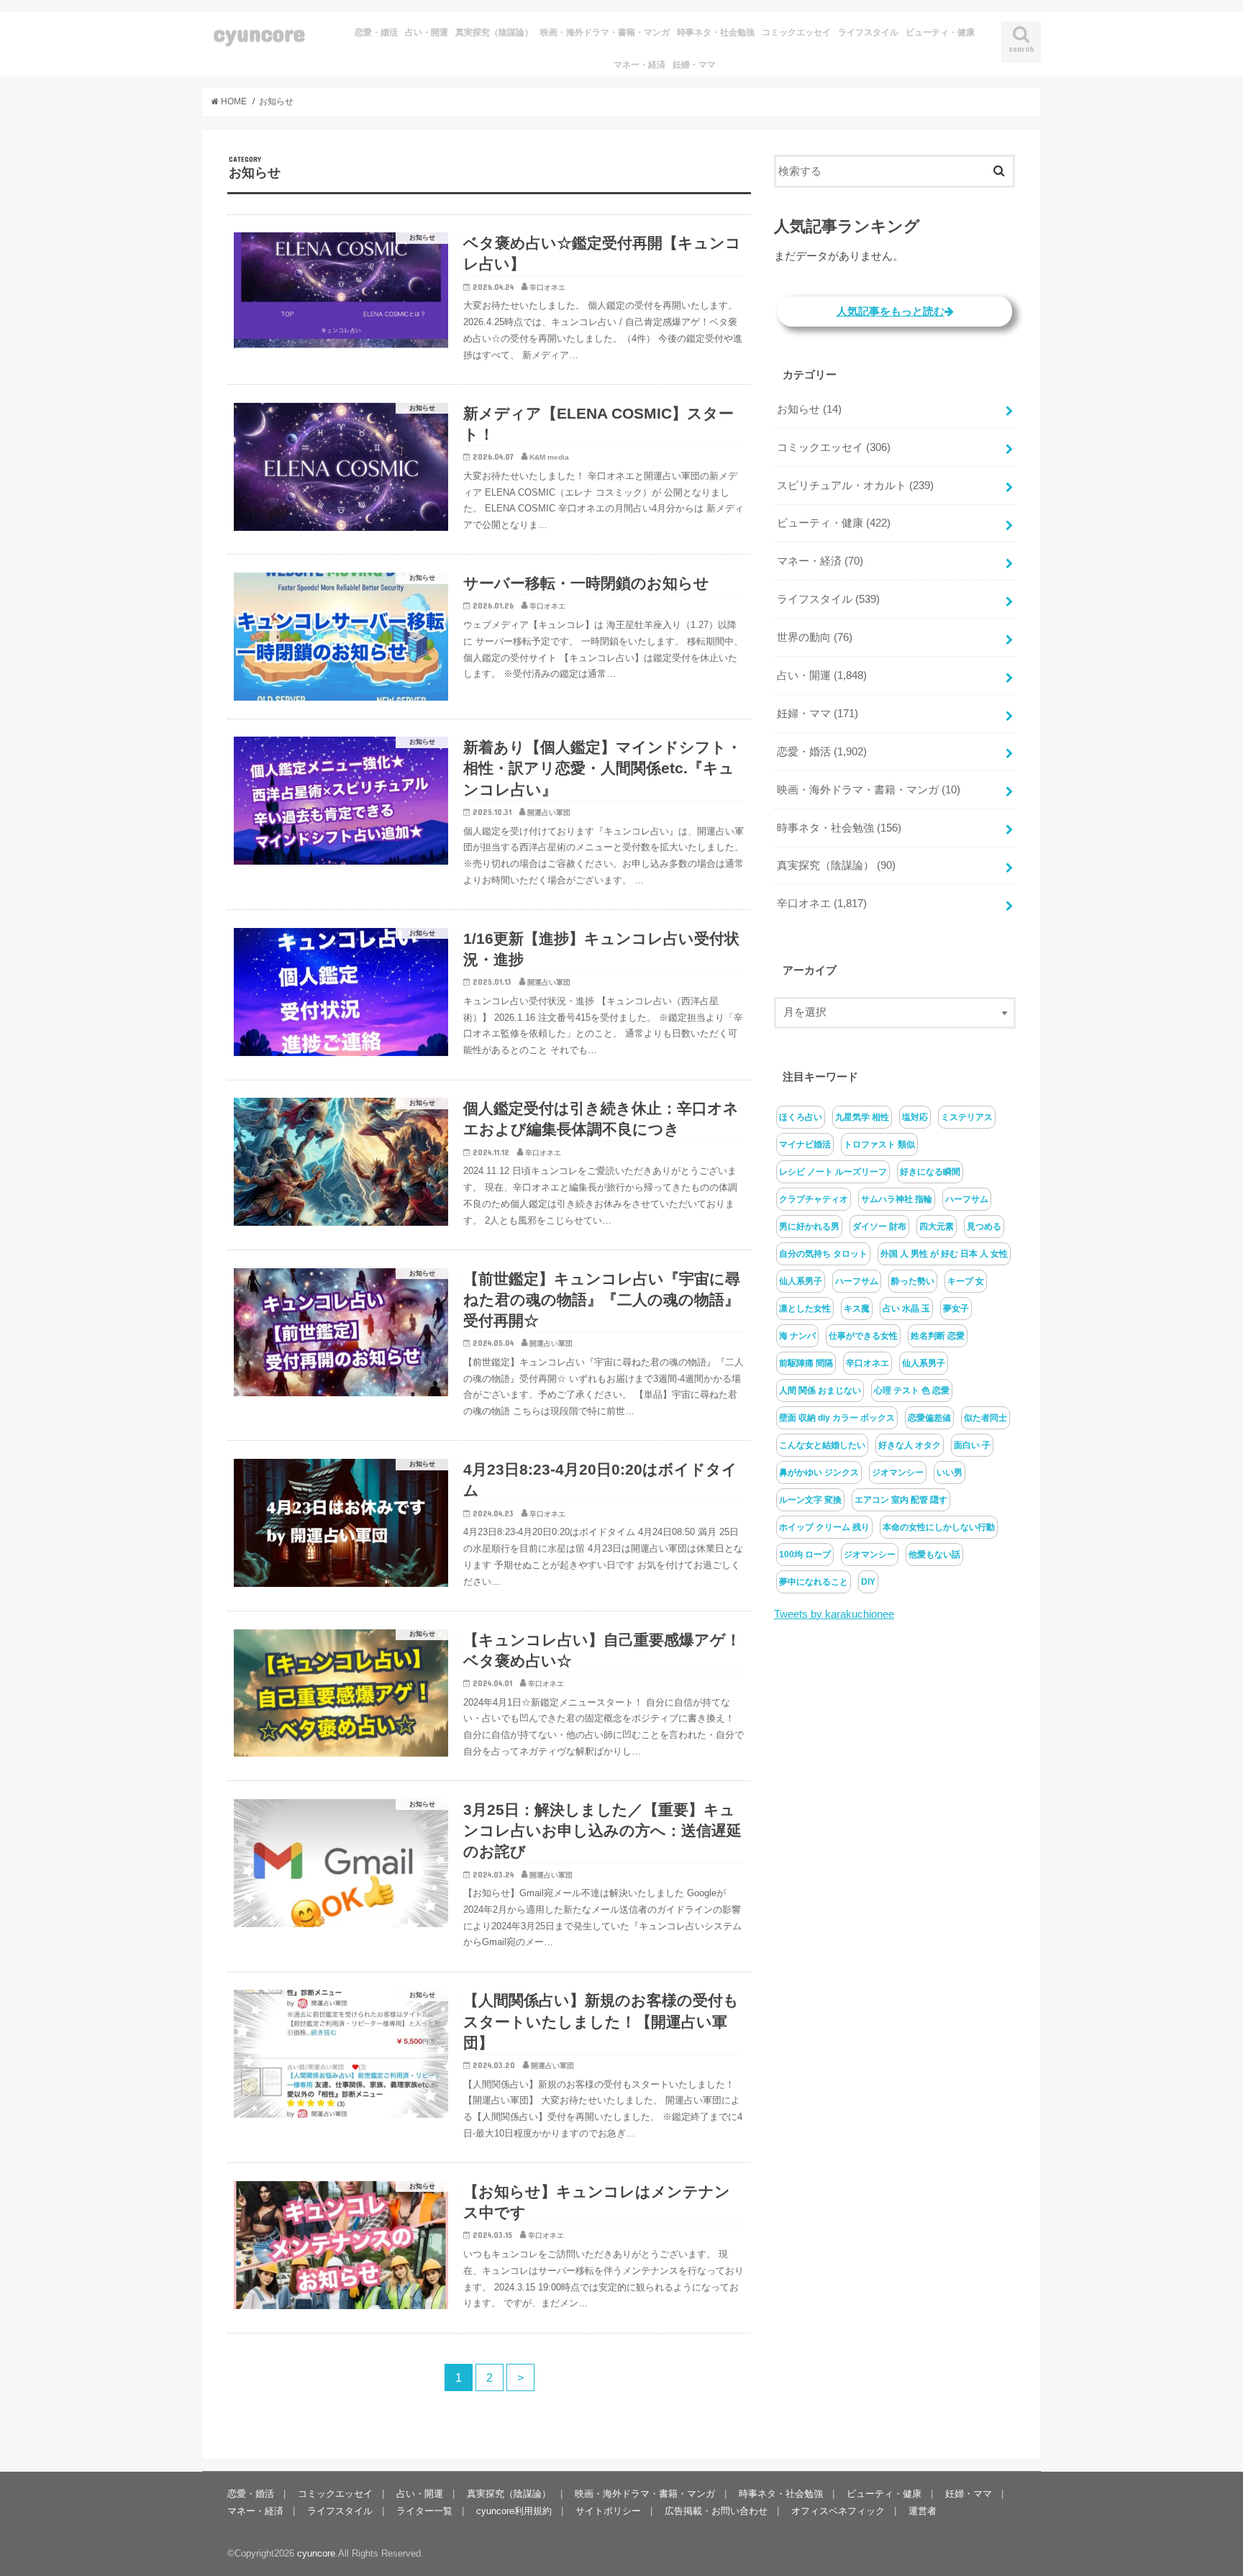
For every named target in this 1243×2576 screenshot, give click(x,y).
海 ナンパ (797, 1336)
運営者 (923, 2511)
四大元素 (937, 1226)
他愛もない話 (934, 1555)
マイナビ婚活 (805, 1144)
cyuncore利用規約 (514, 2511)
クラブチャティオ (814, 1199)
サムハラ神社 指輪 (897, 1199)
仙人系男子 (801, 1281)
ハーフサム (967, 1199)
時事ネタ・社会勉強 (716, 32)
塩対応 (915, 1117)
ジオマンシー (898, 1473)
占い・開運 (427, 32)
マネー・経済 (639, 65)
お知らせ (809, 409)
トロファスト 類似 (879, 1144)
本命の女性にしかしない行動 (939, 1527)
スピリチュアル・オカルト (855, 486)
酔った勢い (913, 1281)
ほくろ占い (801, 1117)
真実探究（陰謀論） (494, 32)
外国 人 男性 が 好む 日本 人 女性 (944, 1254)
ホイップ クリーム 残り (824, 1527)
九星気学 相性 (862, 1117)
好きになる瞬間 (930, 1172)
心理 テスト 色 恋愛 (912, 1391)
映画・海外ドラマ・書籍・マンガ (605, 32)
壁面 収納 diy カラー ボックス (837, 1418)
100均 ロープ (805, 1555)
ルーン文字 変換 (810, 1500)
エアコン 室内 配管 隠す (901, 1500)
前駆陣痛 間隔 (806, 1363)
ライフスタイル (868, 32)
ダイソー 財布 (879, 1226)
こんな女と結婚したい (822, 1445)
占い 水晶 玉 (906, 1309)
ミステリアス (967, 1117)
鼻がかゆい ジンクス (819, 1473)
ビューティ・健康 (940, 32)
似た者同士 (985, 1418)
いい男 (950, 1473)
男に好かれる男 (809, 1226)
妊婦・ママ (694, 65)
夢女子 (956, 1309)
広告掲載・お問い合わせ (716, 2511)
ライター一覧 (424, 2511)
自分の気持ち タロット (823, 1254)
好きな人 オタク (910, 1445)
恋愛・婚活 (376, 32)
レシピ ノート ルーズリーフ (833, 1172)
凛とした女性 (805, 1309)
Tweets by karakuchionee (834, 1614)
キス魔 (857, 1309)
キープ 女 (966, 1281)
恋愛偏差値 (929, 1418)
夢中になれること (814, 1582)
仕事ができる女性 (863, 1336)
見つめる (984, 1226)
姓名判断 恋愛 (938, 1336)
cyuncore (259, 33)
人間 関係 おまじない (820, 1391)
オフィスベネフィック (838, 2511)
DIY (868, 1582)
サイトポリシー (608, 2511)
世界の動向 (815, 637)
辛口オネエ (822, 904)
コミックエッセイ (796, 32)
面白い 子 (972, 1445)
